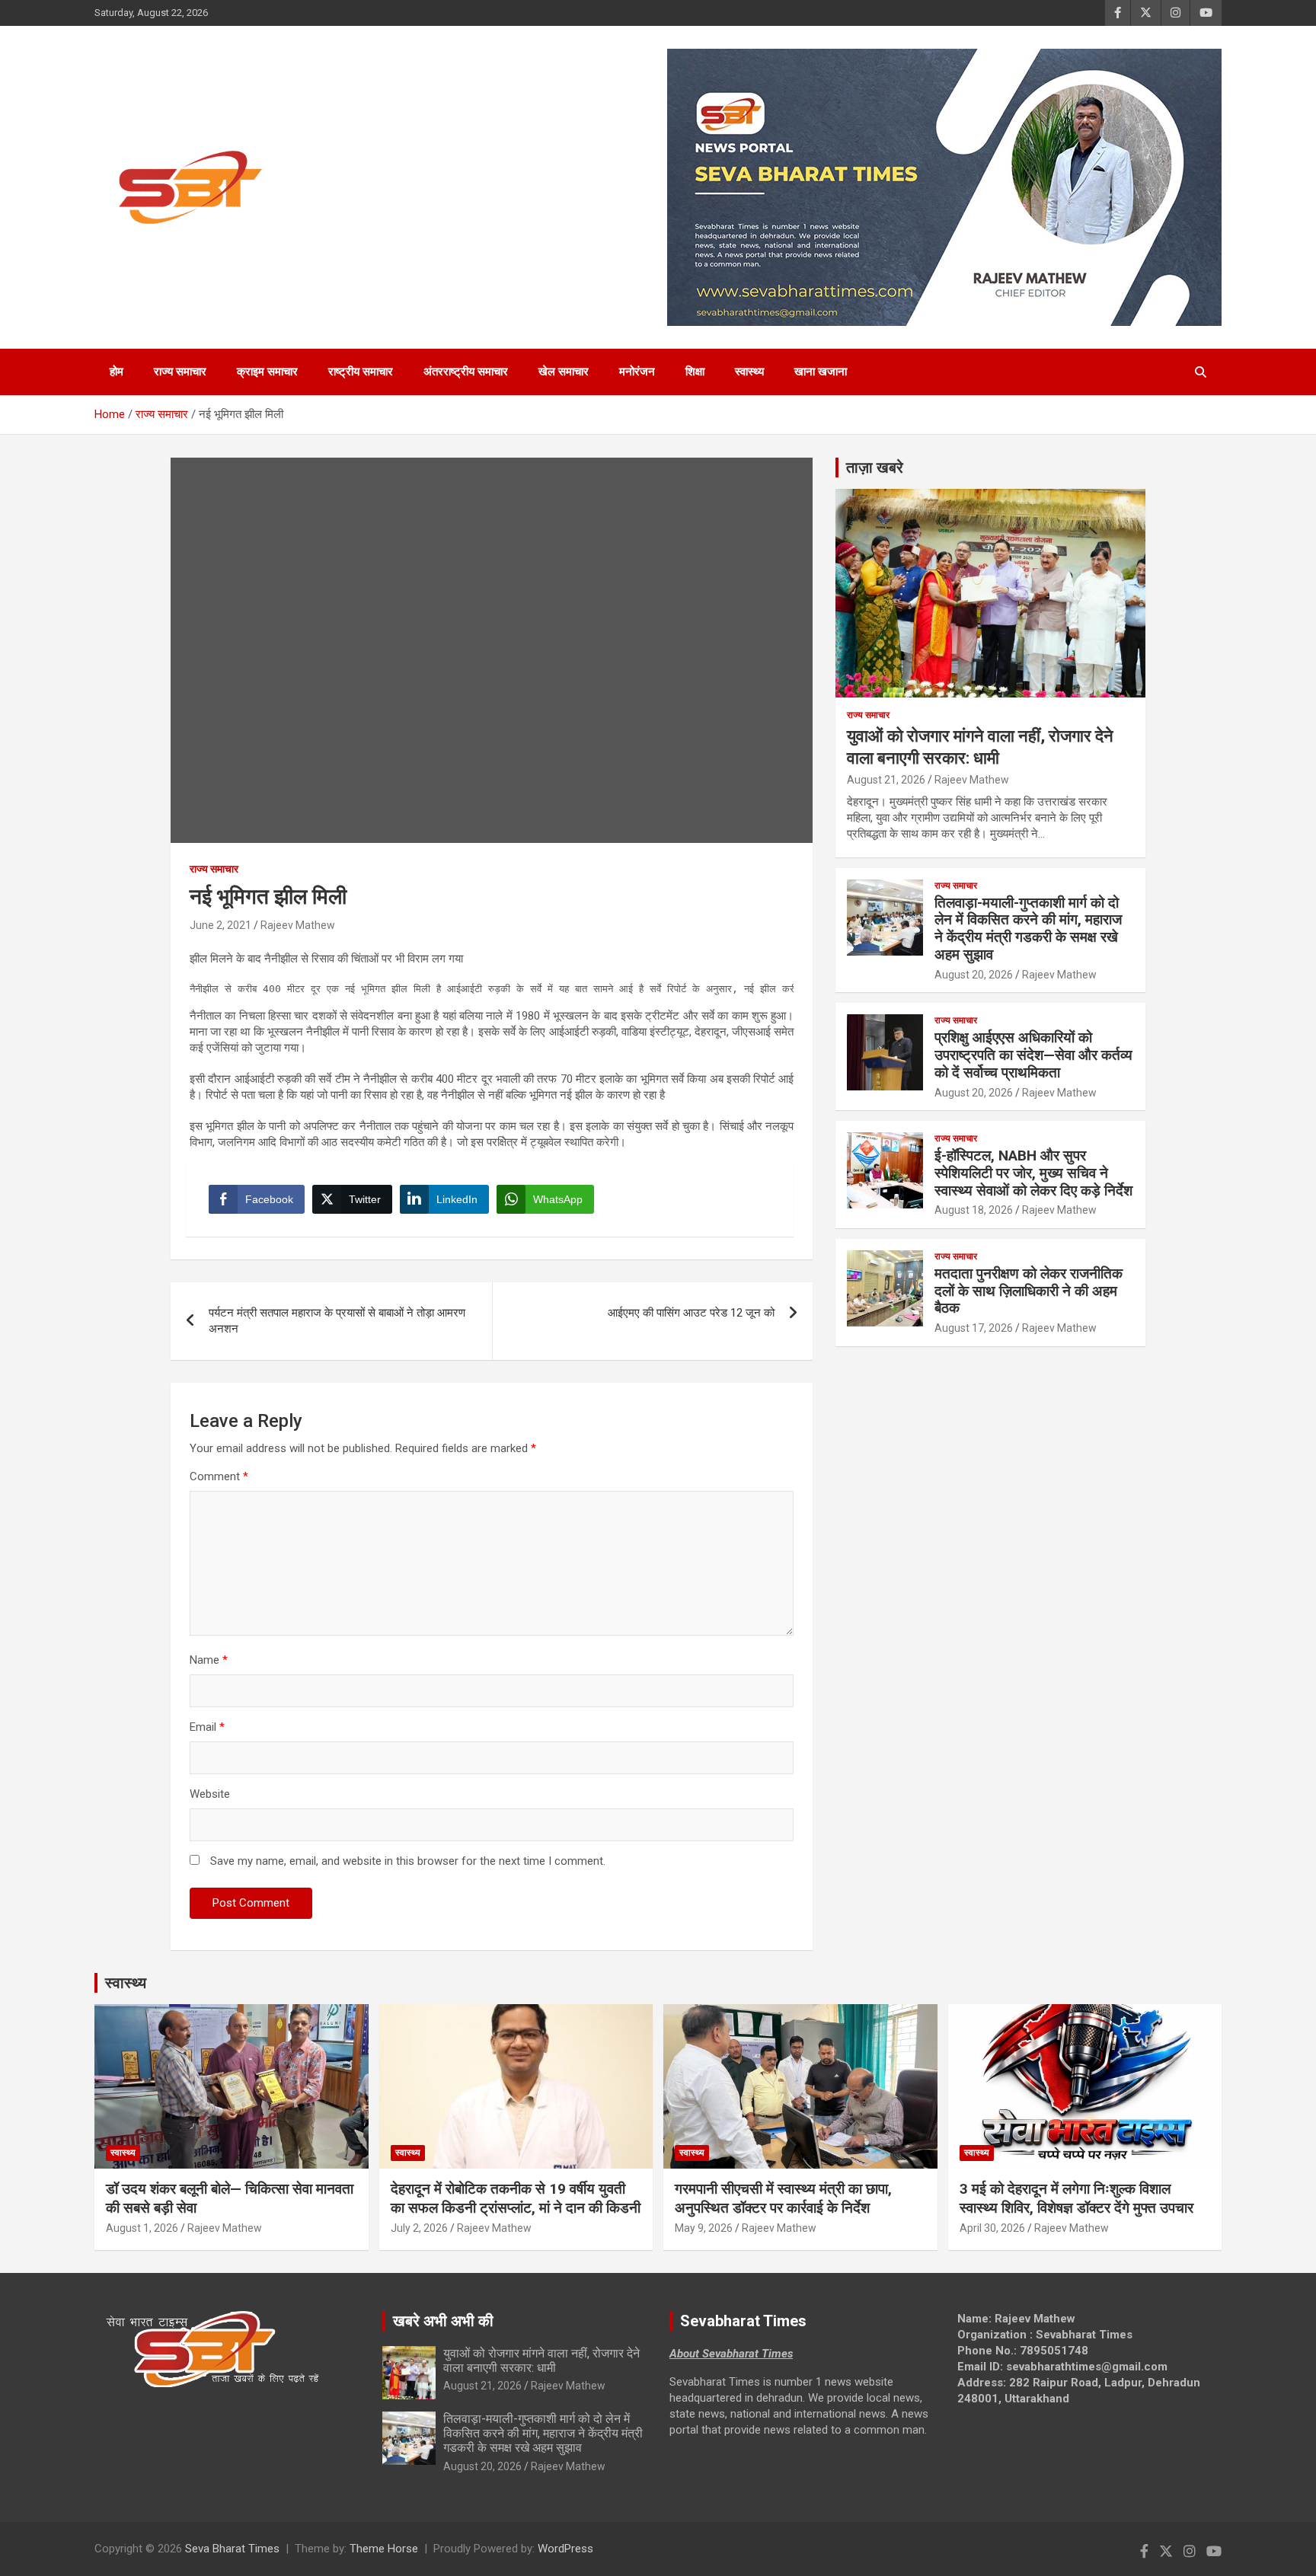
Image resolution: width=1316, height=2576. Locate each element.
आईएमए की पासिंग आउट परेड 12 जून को (691, 1313)
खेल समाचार (564, 372)
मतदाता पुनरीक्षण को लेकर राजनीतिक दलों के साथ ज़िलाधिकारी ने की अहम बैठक (1029, 1291)
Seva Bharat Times (232, 2549)
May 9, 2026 (704, 2228)
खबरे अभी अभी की (443, 2321)
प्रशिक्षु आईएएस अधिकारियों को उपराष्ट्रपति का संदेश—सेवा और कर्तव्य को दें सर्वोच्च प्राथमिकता (1033, 1055)
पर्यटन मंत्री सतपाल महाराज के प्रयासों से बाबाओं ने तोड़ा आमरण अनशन (337, 1321)
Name (209, 1660)
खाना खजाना (821, 372)
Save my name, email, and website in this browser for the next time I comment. (408, 1861)
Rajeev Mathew (298, 925)
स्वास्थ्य (749, 372)
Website (210, 1794)
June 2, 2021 (220, 925)
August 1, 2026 (142, 2228)
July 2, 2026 (419, 2228)
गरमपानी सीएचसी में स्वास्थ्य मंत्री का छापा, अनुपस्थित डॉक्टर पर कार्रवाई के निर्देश (783, 2198)
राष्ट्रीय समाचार (361, 372)
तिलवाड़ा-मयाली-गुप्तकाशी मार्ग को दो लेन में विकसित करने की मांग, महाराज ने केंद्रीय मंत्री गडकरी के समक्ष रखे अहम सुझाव (1028, 929)
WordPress (565, 2549)
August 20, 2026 (974, 975)
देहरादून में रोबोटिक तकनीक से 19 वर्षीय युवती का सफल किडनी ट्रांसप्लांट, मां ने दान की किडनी (516, 2198)
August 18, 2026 (974, 1210)
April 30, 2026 (992, 2228)
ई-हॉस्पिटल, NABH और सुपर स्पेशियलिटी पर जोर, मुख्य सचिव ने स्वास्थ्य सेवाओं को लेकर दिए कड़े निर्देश (1033, 1173)
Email (207, 1727)
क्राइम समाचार (267, 372)
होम (117, 372)
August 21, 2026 (886, 780)
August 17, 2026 (974, 1328)
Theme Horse (384, 2549)
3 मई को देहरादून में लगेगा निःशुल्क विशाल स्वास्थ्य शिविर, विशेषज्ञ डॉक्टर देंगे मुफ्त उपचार (1076, 2198)
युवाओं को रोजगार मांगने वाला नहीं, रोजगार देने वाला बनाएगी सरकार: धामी (541, 2361)
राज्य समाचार (180, 372)
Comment (219, 1476)
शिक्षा (695, 372)
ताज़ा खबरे (875, 468)
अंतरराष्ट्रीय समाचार (466, 372)
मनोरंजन (637, 372)
